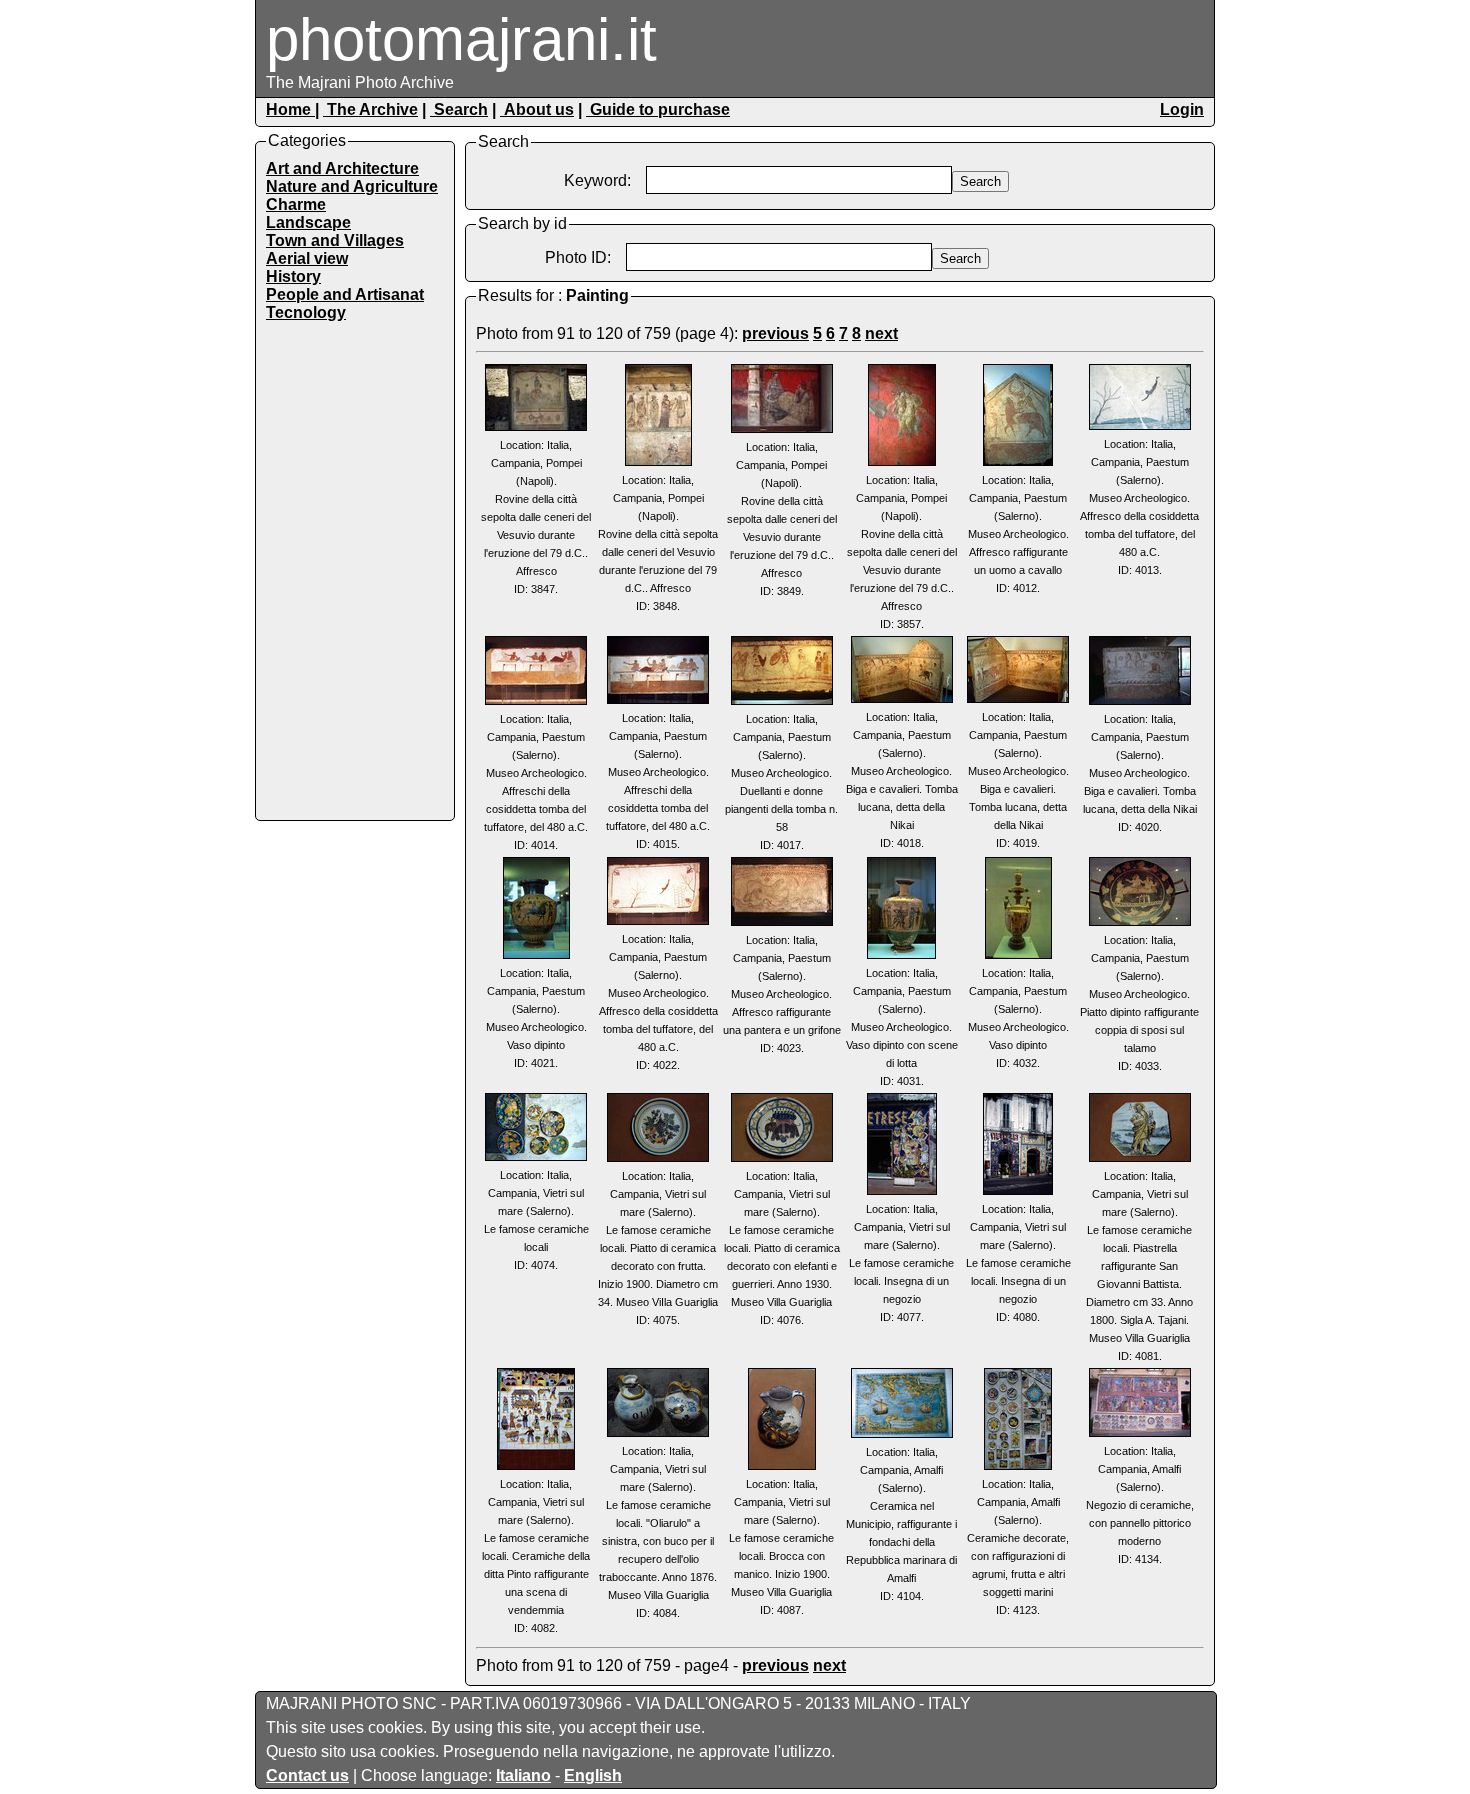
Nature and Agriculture (352, 186)
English (593, 1775)
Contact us (307, 1775)
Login (1182, 109)
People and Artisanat (345, 294)
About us (537, 109)
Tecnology (306, 312)
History (293, 276)
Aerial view (307, 258)
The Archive (370, 109)
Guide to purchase (658, 109)
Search (459, 109)
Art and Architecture (342, 168)
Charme (296, 204)
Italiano (523, 1775)
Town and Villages (335, 240)
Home (290, 109)
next (881, 333)
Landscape (308, 222)
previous (775, 333)
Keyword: (597, 180)
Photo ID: (578, 257)
